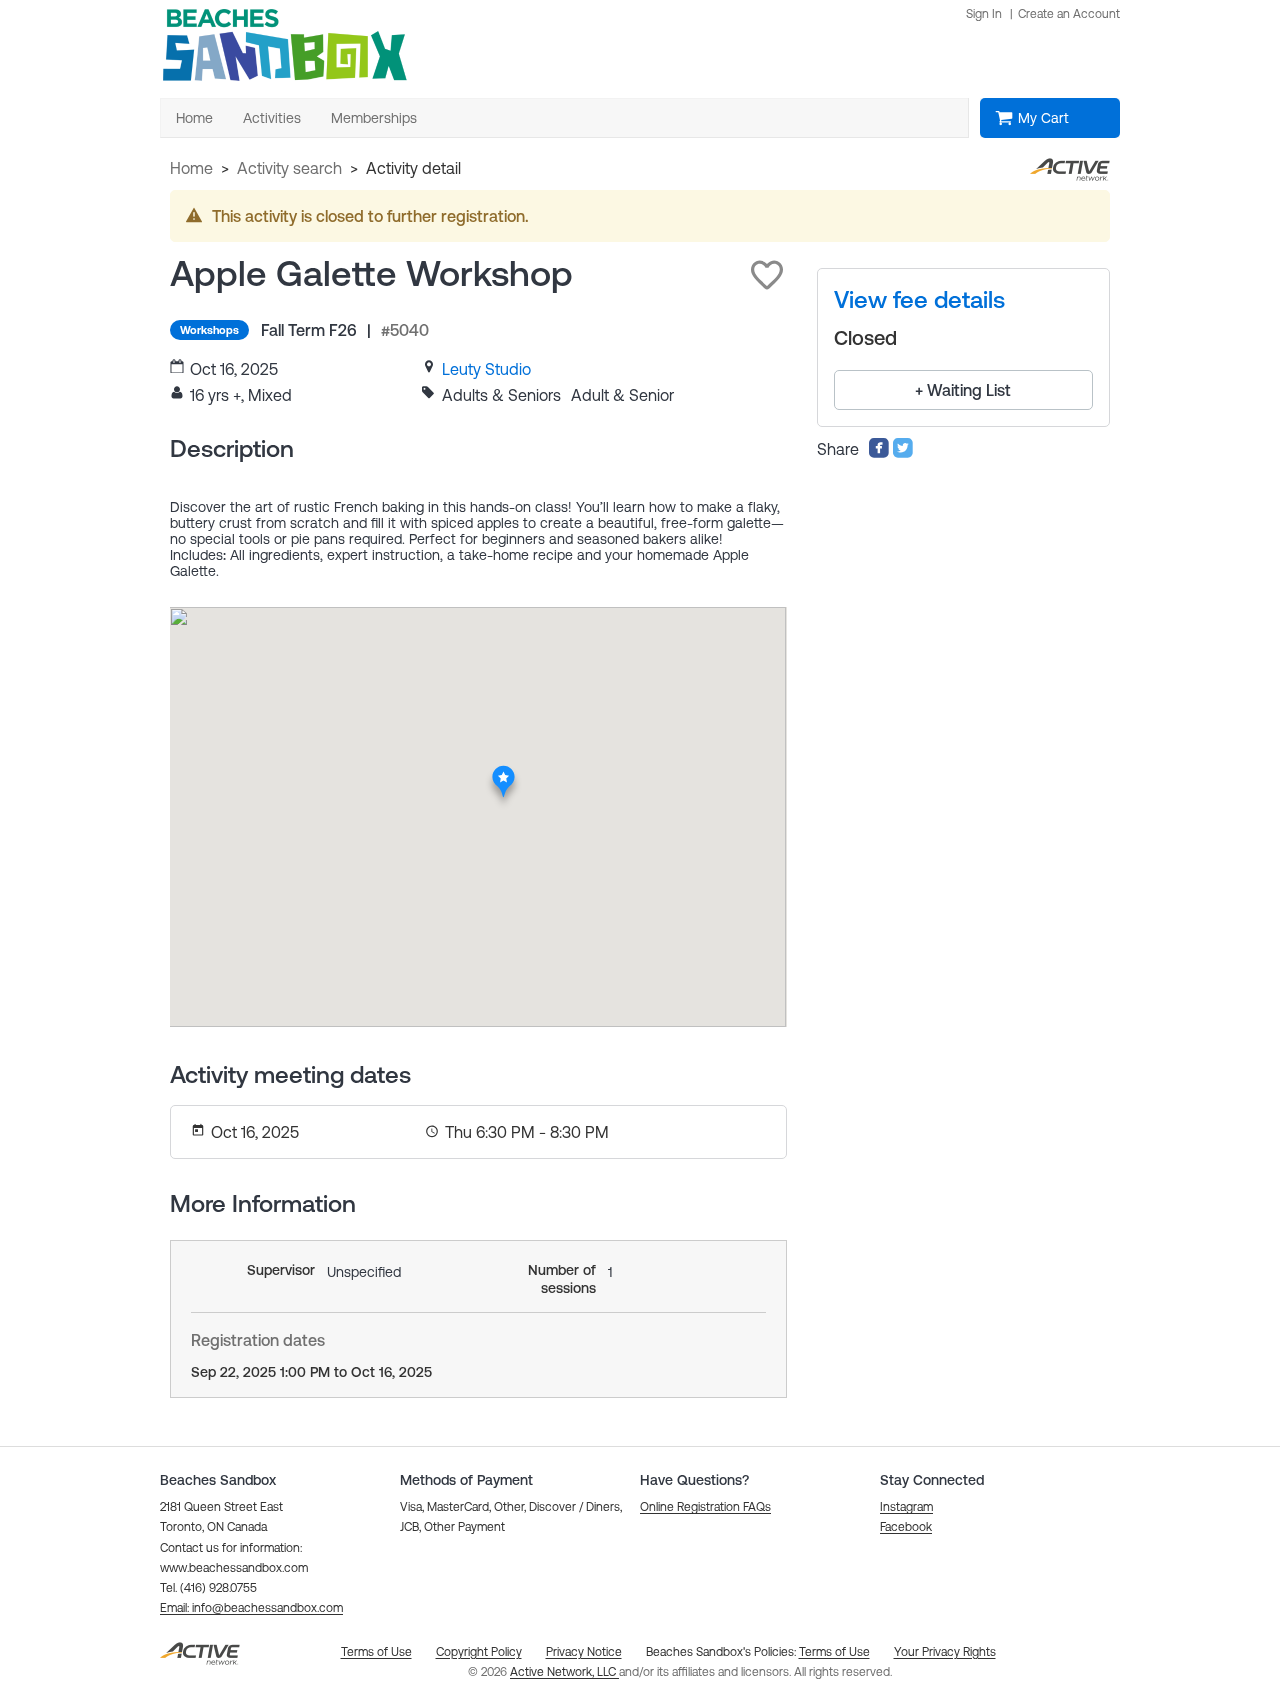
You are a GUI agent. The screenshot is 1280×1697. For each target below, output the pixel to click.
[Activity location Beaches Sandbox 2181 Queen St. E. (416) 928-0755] (503, 772)
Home (191, 168)
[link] (486, 369)
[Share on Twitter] (903, 453)
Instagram (906, 1507)
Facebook (906, 1527)
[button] (767, 275)
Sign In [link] (984, 14)
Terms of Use (834, 1652)
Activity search (289, 168)
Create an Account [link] (1069, 14)
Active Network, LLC (564, 1672)
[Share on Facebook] (879, 453)
